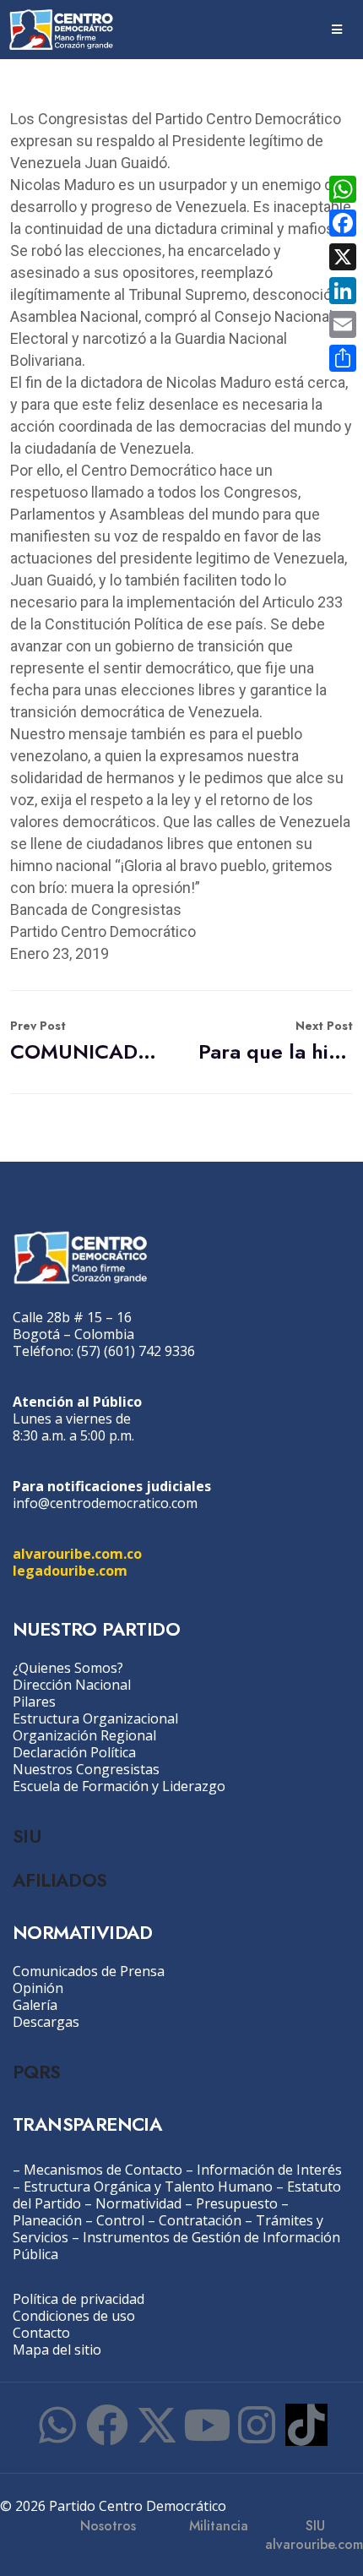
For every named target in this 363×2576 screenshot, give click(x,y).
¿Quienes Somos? (68, 1668)
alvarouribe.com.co (77, 1554)
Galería (35, 2005)
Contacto (41, 2333)
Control (120, 2220)
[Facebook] (107, 2425)
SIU (27, 1836)
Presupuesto (237, 2203)
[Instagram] (257, 2425)
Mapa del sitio (57, 2350)
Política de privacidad (79, 2299)
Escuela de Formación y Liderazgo (119, 1786)
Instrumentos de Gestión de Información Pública (176, 2246)
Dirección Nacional (72, 1685)
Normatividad (138, 2203)
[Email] (343, 324)
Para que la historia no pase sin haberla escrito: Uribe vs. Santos (276, 1041)
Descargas (46, 2022)
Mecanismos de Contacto (103, 2170)
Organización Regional (84, 1735)
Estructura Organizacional (95, 1718)
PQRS (37, 2072)
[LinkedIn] (343, 291)
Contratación (200, 2220)
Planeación (47, 2220)
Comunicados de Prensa (89, 1971)
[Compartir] (343, 358)
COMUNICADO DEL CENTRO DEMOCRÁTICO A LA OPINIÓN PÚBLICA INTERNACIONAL (87, 1041)
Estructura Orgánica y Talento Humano (148, 2187)
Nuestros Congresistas (86, 1769)
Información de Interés (269, 2170)
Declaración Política (74, 1752)
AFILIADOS (60, 1880)
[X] (343, 257)
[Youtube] (207, 2425)
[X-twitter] (157, 2425)
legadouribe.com (70, 1571)
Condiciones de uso (74, 2316)
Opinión (38, 1988)
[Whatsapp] (57, 2425)
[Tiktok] (306, 2425)
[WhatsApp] (343, 189)
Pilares (34, 1702)
